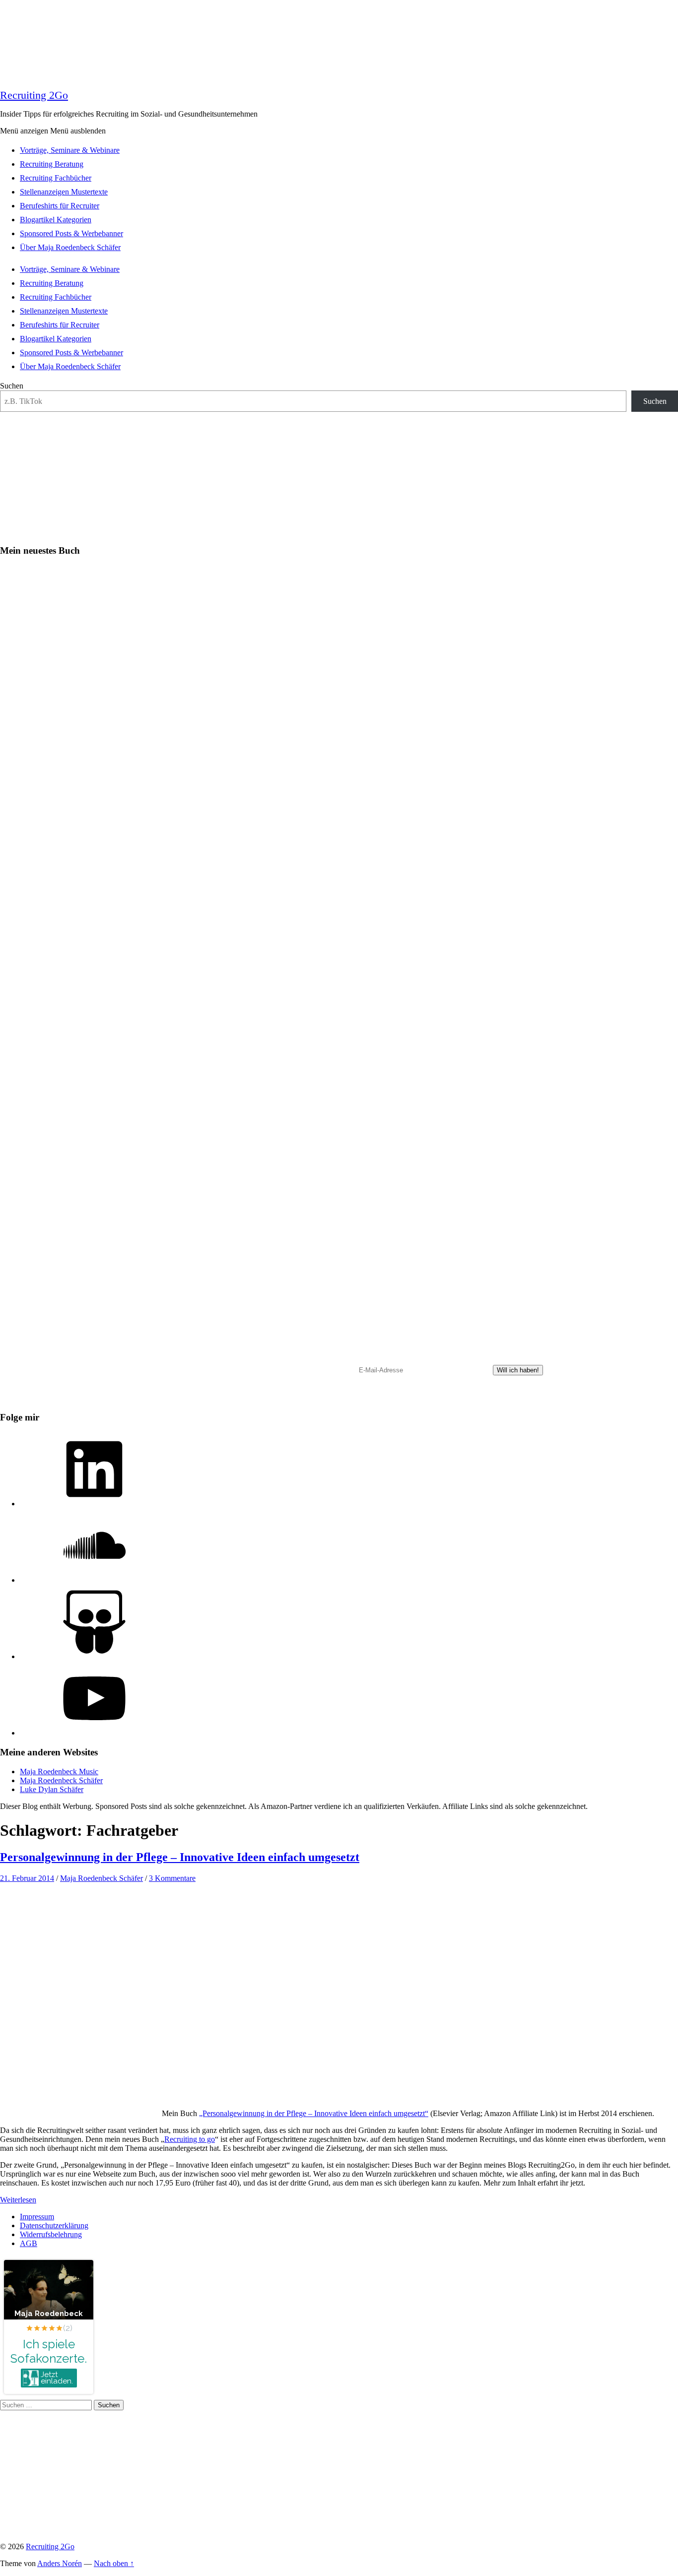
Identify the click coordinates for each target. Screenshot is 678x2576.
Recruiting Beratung (52, 164)
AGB (29, 2243)
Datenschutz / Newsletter (408, 1400)
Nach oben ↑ (114, 2563)
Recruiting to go (190, 2139)
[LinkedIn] (94, 1504)
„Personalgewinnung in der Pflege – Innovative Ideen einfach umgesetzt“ (314, 2113)
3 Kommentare (172, 1878)
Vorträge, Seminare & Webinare (70, 150)
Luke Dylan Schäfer (52, 1789)
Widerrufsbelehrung (51, 2234)
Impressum (37, 2217)
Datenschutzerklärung (54, 2225)
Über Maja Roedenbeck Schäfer (70, 247)
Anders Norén (60, 2563)
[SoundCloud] (94, 1580)
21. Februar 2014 (27, 1878)
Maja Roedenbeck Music (59, 1771)
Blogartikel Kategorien (56, 220)
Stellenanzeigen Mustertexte (64, 192)
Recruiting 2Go (34, 95)
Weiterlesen (18, 2200)
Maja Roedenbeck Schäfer (61, 1780)
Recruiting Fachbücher (56, 178)
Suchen (12, 386)
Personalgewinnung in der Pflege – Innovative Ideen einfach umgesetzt (180, 1857)
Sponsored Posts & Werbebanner (71, 233)
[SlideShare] (94, 1656)
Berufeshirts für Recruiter (60, 206)
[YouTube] (94, 1733)
